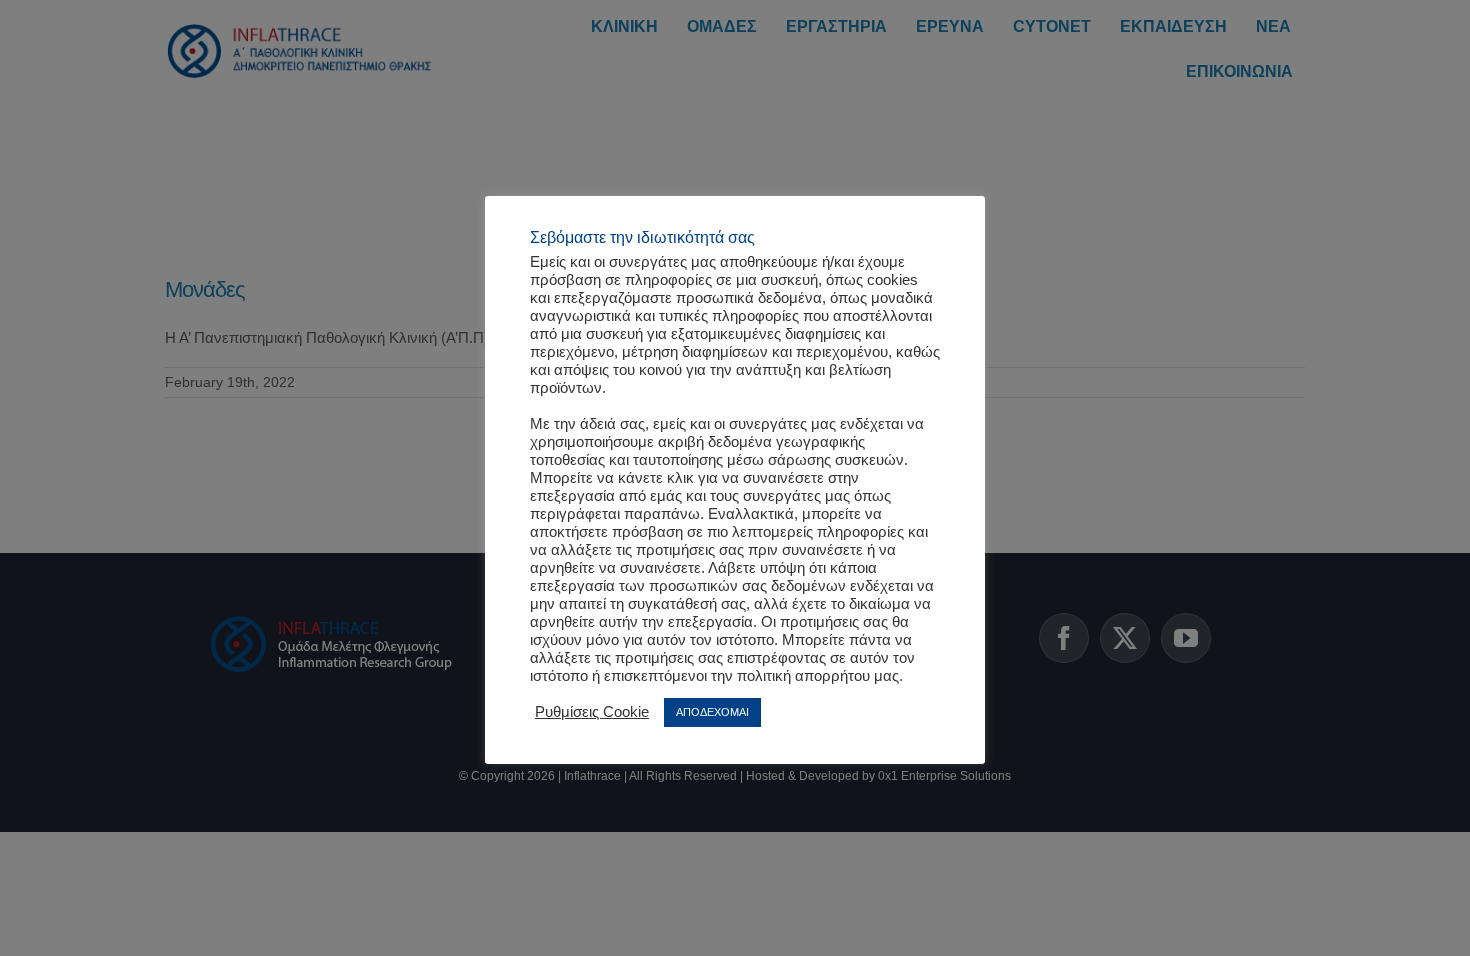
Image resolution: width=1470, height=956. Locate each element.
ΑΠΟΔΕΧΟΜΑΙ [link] (712, 712)
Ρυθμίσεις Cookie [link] (592, 712)
